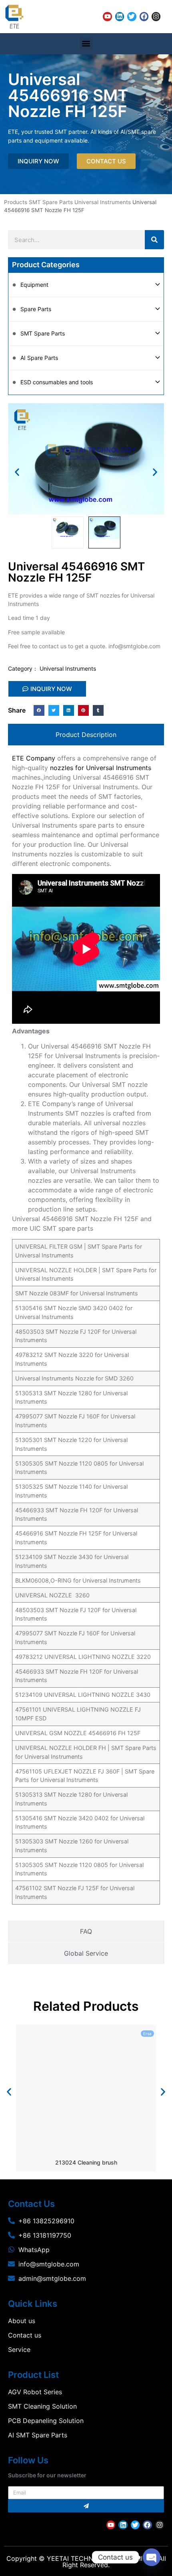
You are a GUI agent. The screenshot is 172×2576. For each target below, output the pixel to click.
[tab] (86, 735)
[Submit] (86, 2506)
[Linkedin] (120, 16)
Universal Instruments (103, 202)
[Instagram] (156, 16)
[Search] (154, 240)
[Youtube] (107, 16)
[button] (86, 44)
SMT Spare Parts (51, 202)
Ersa (147, 2034)
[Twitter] (132, 16)
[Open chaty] (152, 2557)
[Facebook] (144, 16)
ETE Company (34, 758)
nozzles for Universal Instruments (101, 768)
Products (16, 202)
